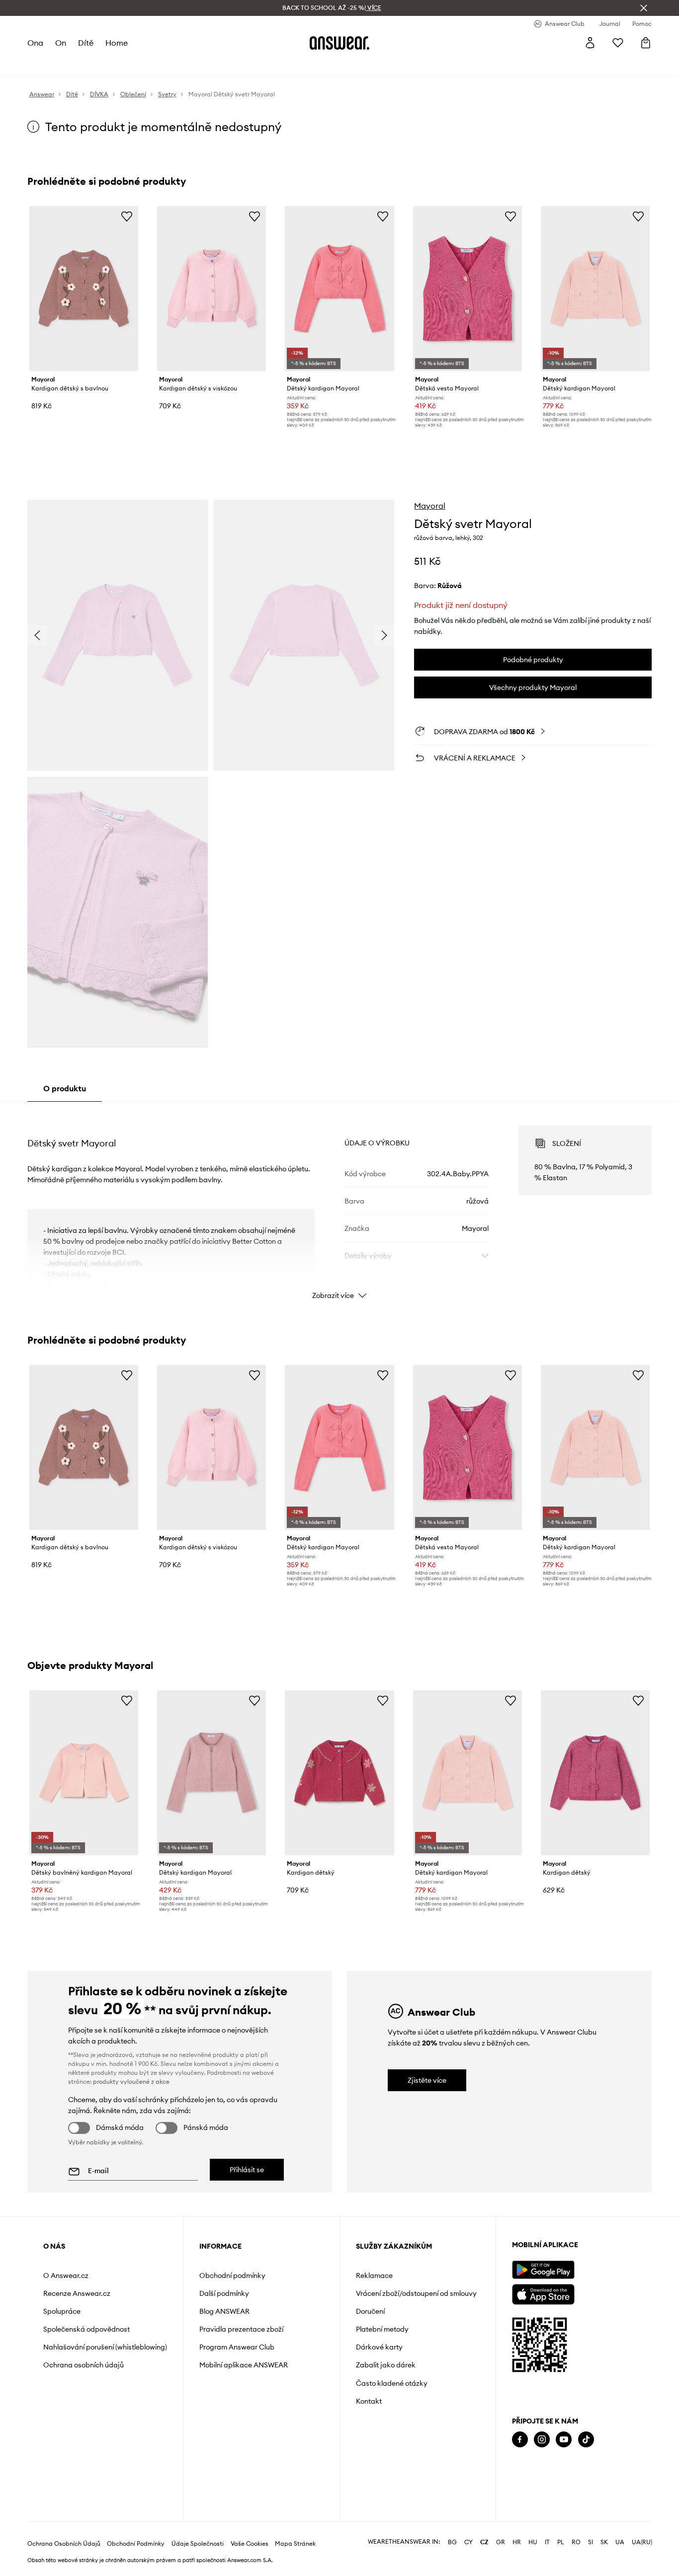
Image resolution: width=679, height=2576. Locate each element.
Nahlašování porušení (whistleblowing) (105, 2347)
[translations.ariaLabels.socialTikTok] (586, 2440)
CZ (484, 2542)
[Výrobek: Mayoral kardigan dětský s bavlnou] (84, 289)
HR (517, 2542)
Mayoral (430, 506)
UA (620, 2542)
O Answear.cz (66, 2275)
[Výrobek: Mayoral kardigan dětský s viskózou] (212, 289)
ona (35, 43)
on (61, 43)
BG (452, 2542)
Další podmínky (224, 2293)
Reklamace (374, 2275)
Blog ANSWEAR (224, 2311)
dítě (86, 43)
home (117, 43)
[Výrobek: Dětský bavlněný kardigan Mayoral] (84, 1773)
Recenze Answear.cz (77, 2293)
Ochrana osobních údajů (84, 2365)
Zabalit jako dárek (386, 2365)
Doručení (370, 2311)
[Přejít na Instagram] (542, 2440)
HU (533, 2542)
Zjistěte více (427, 2080)
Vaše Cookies (250, 2544)
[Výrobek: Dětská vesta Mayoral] (467, 289)
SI (591, 2542)
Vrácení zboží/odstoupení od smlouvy (416, 2293)
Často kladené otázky (392, 2383)
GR (501, 2542)
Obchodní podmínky (232, 2275)
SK (604, 2542)
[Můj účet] (590, 43)
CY (468, 2542)
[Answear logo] (339, 43)
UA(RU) (642, 2542)
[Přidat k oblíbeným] (127, 216)
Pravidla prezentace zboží (241, 2329)
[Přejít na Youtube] (564, 2440)
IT (547, 2542)
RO (576, 2542)
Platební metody (382, 2329)
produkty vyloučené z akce (131, 2082)
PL (561, 2542)
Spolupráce (62, 2311)
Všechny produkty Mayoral (533, 687)
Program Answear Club (237, 2347)
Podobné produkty (533, 660)
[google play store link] (543, 2270)
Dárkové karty (379, 2347)
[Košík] (646, 43)
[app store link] (543, 2293)
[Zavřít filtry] (644, 8)
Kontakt (369, 2401)
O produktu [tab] (65, 1088)
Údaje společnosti (198, 2544)
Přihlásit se (247, 2170)
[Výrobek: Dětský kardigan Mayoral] (339, 289)
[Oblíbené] (618, 43)
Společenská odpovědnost (86, 2329)
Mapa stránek (295, 2544)
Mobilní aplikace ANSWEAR (244, 2365)
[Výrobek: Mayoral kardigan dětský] (339, 1773)
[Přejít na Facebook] (520, 2440)
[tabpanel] (340, 1204)
